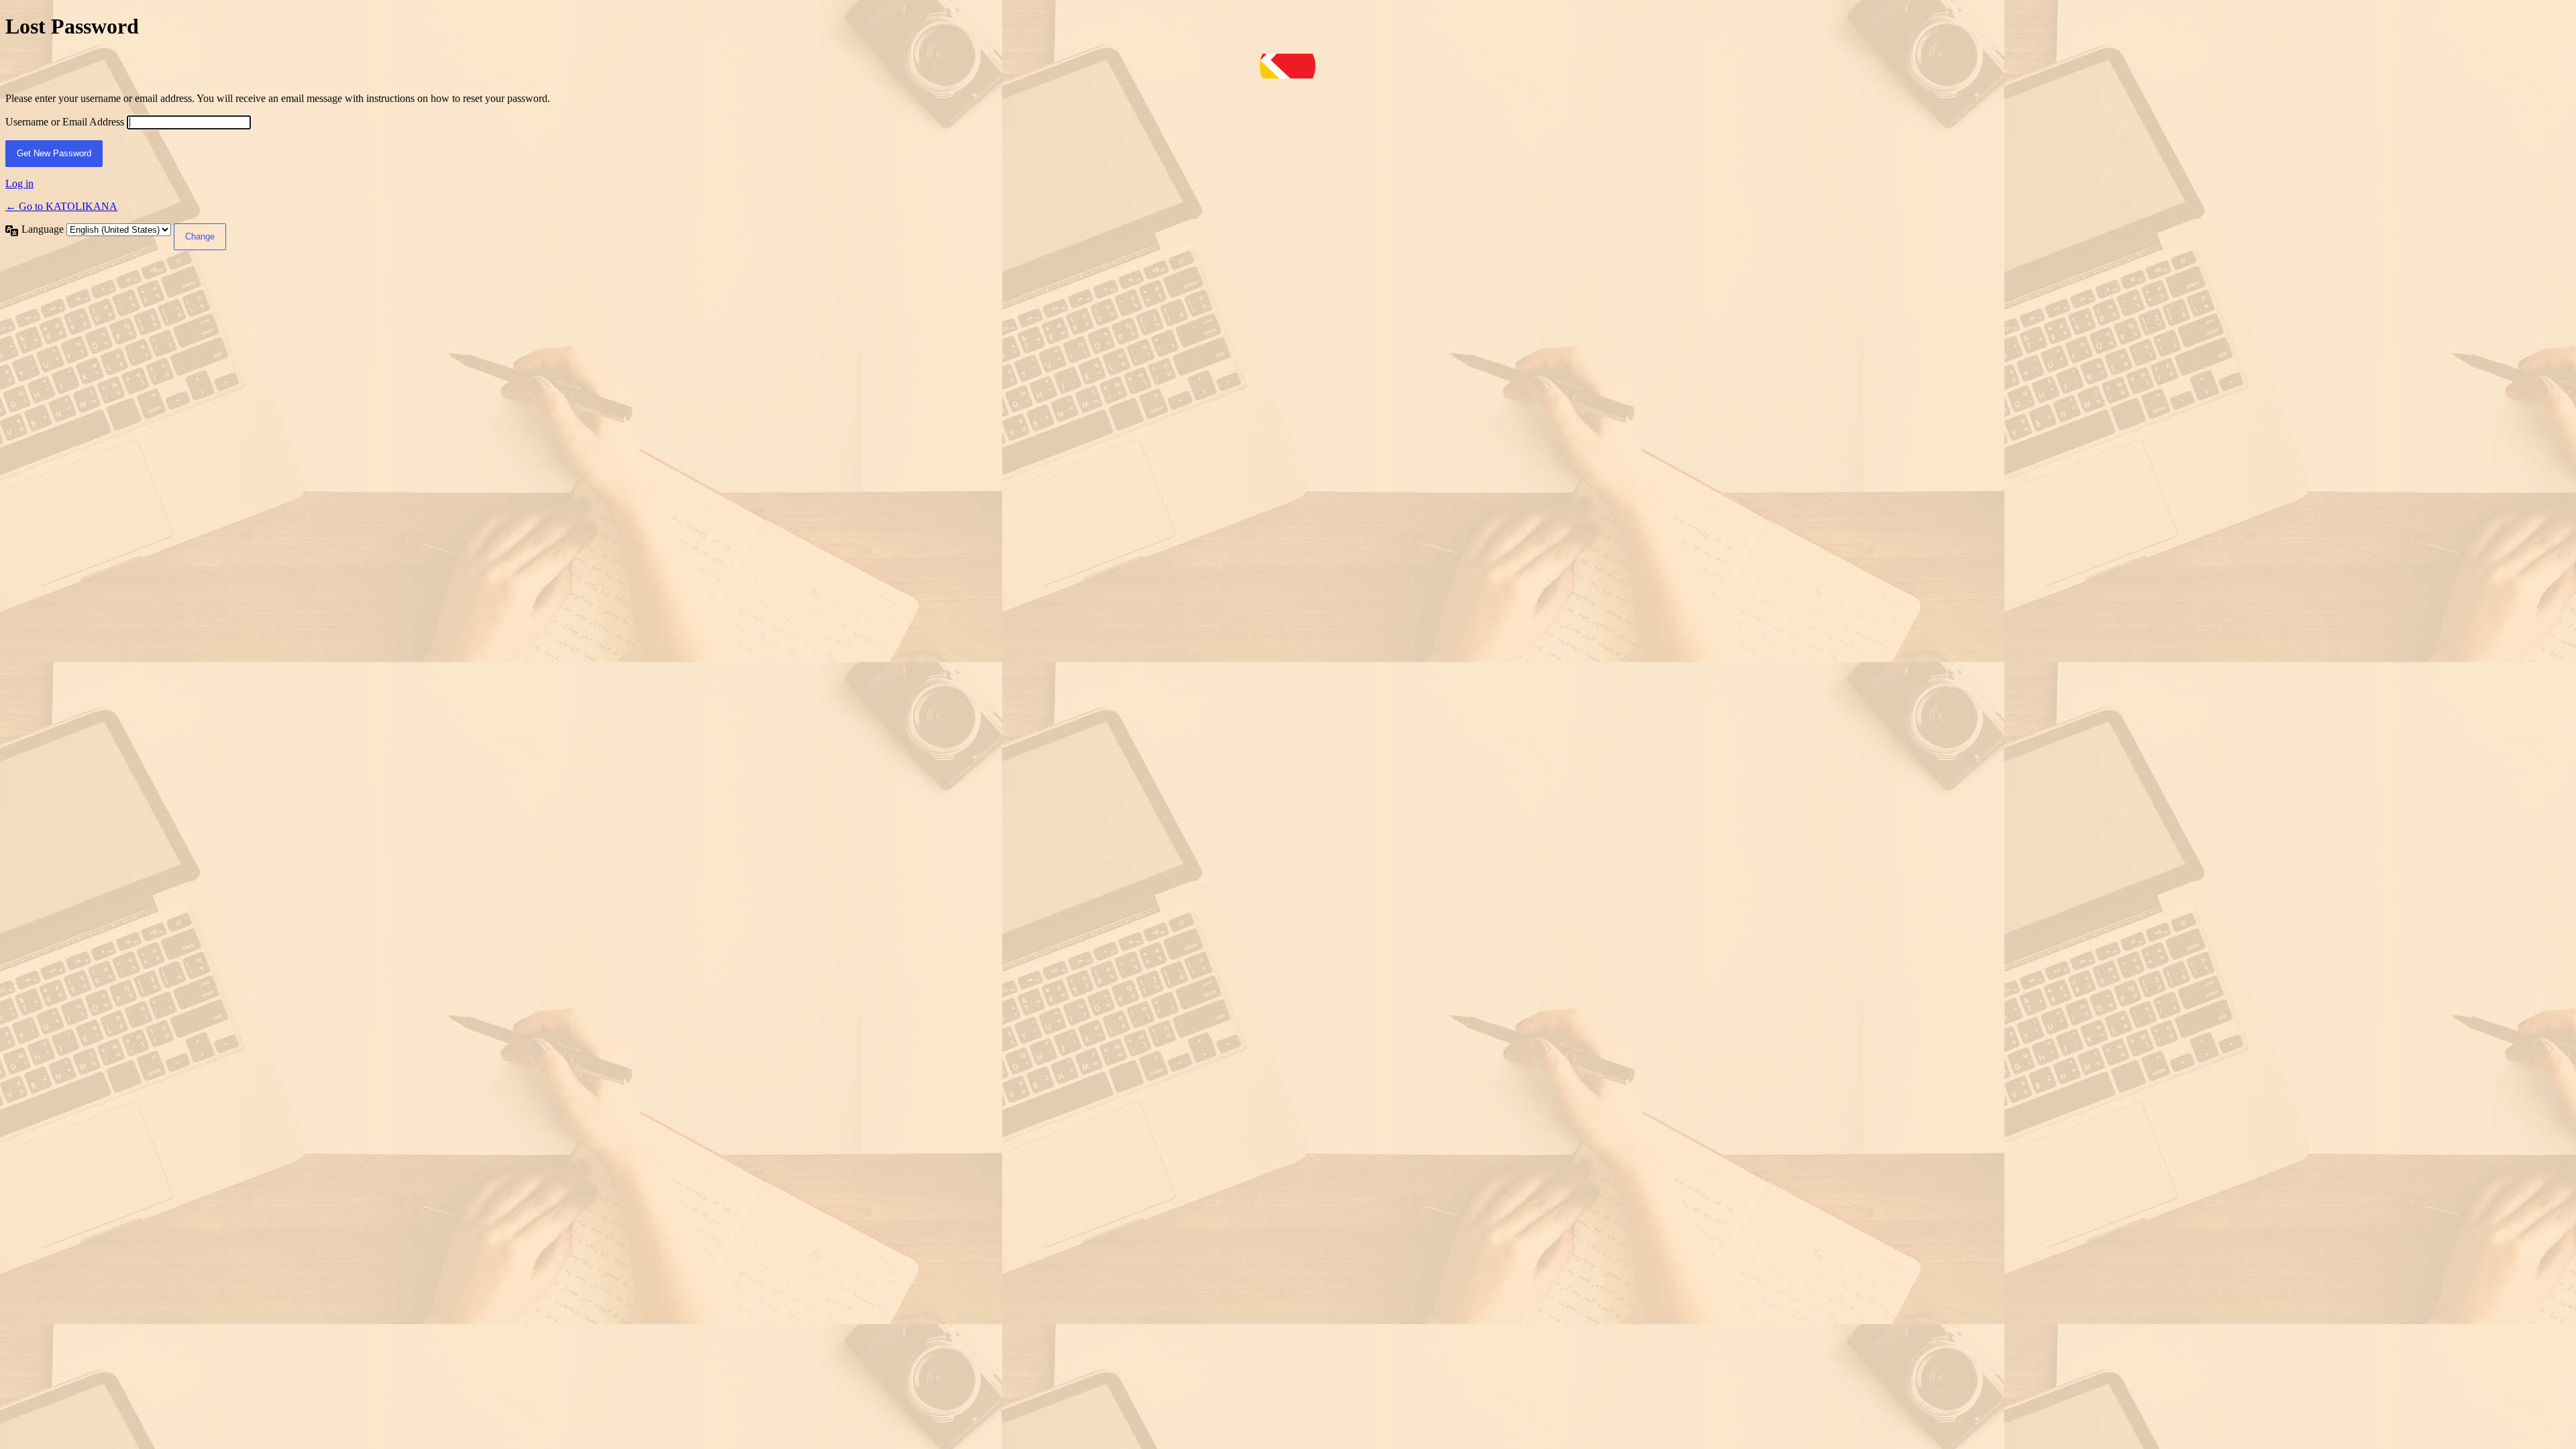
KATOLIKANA (1288, 66)
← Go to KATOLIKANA (61, 206)
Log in (19, 183)
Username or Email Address (65, 122)
